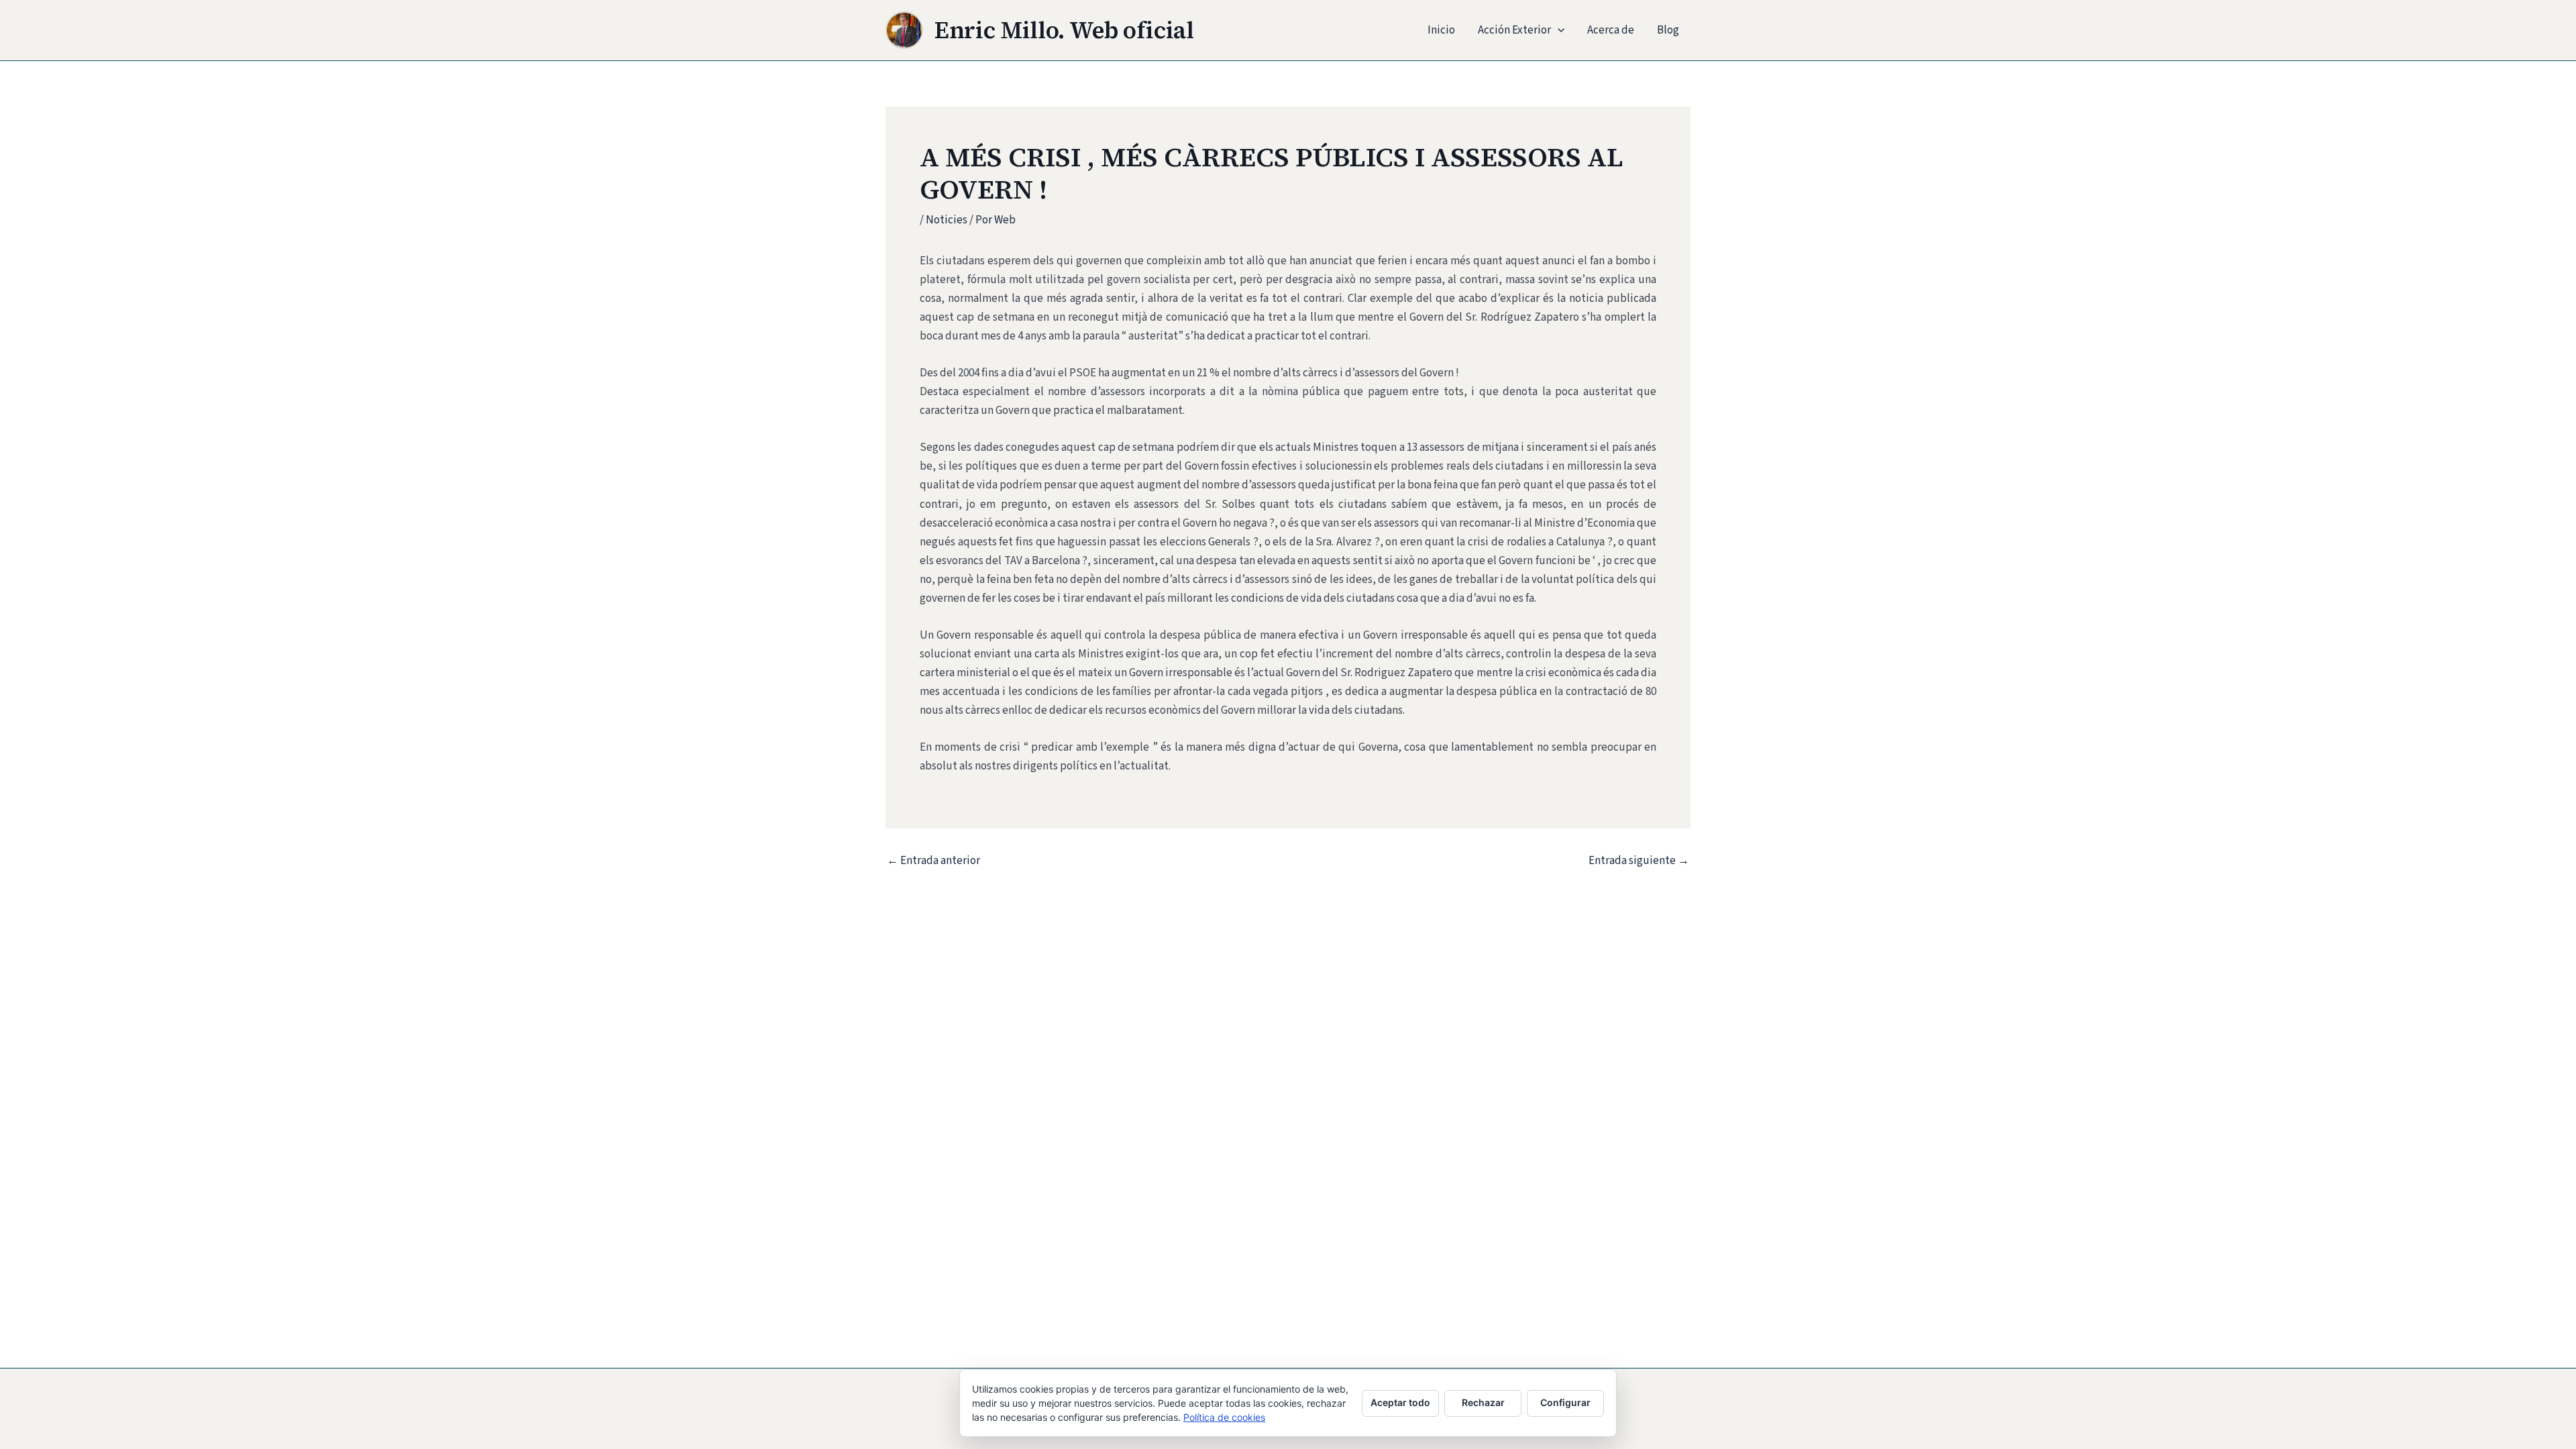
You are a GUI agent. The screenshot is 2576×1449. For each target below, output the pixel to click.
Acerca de (1611, 30)
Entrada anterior (933, 861)
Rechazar (1483, 1402)
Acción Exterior (1514, 30)
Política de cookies (1224, 1417)
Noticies (947, 220)
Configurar (1565, 1402)
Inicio (1441, 30)
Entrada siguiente (1639, 861)
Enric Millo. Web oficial (1064, 30)
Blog (1668, 30)
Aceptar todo (1400, 1402)
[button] (1558, 30)
